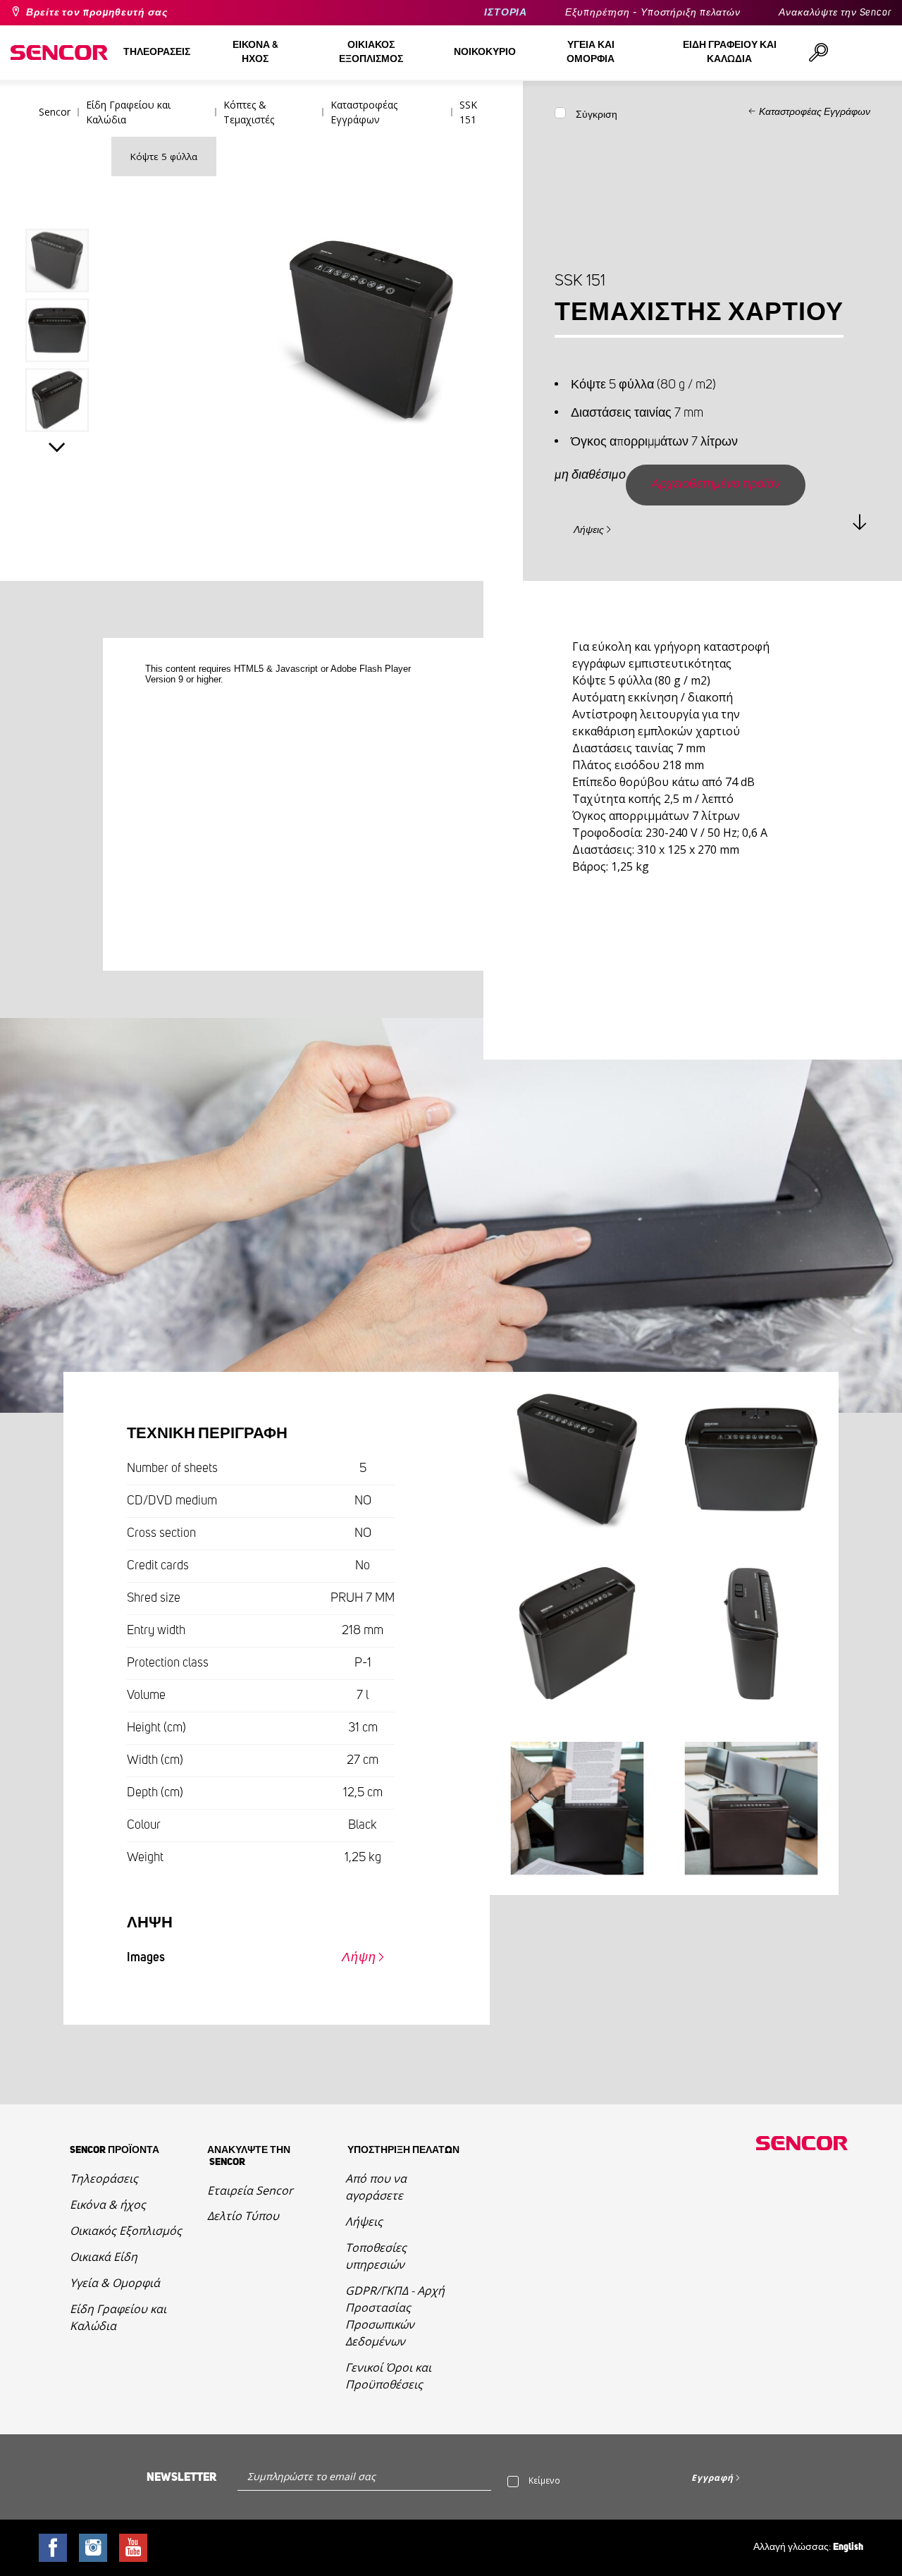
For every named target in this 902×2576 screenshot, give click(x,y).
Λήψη (359, 1958)
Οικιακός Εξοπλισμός (126, 2231)
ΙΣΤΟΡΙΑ (506, 13)
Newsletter (181, 2477)
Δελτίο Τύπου (243, 2216)
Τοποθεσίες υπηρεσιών (376, 2256)
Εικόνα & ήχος (108, 2204)
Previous (57, 200)
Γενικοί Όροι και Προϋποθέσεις (388, 2376)
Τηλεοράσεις (104, 2178)
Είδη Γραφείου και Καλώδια (118, 2317)
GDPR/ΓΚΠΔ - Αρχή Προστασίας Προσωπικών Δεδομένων (395, 2316)
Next (57, 447)
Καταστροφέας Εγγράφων (815, 112)
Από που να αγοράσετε (376, 2187)
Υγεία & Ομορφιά (115, 2283)
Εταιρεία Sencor (250, 2190)
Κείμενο (544, 2480)
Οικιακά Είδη (104, 2257)
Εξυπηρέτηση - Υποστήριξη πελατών (653, 13)
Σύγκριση (597, 115)
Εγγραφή (712, 2478)
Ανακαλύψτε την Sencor (835, 13)
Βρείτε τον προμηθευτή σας (97, 13)
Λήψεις (589, 530)
